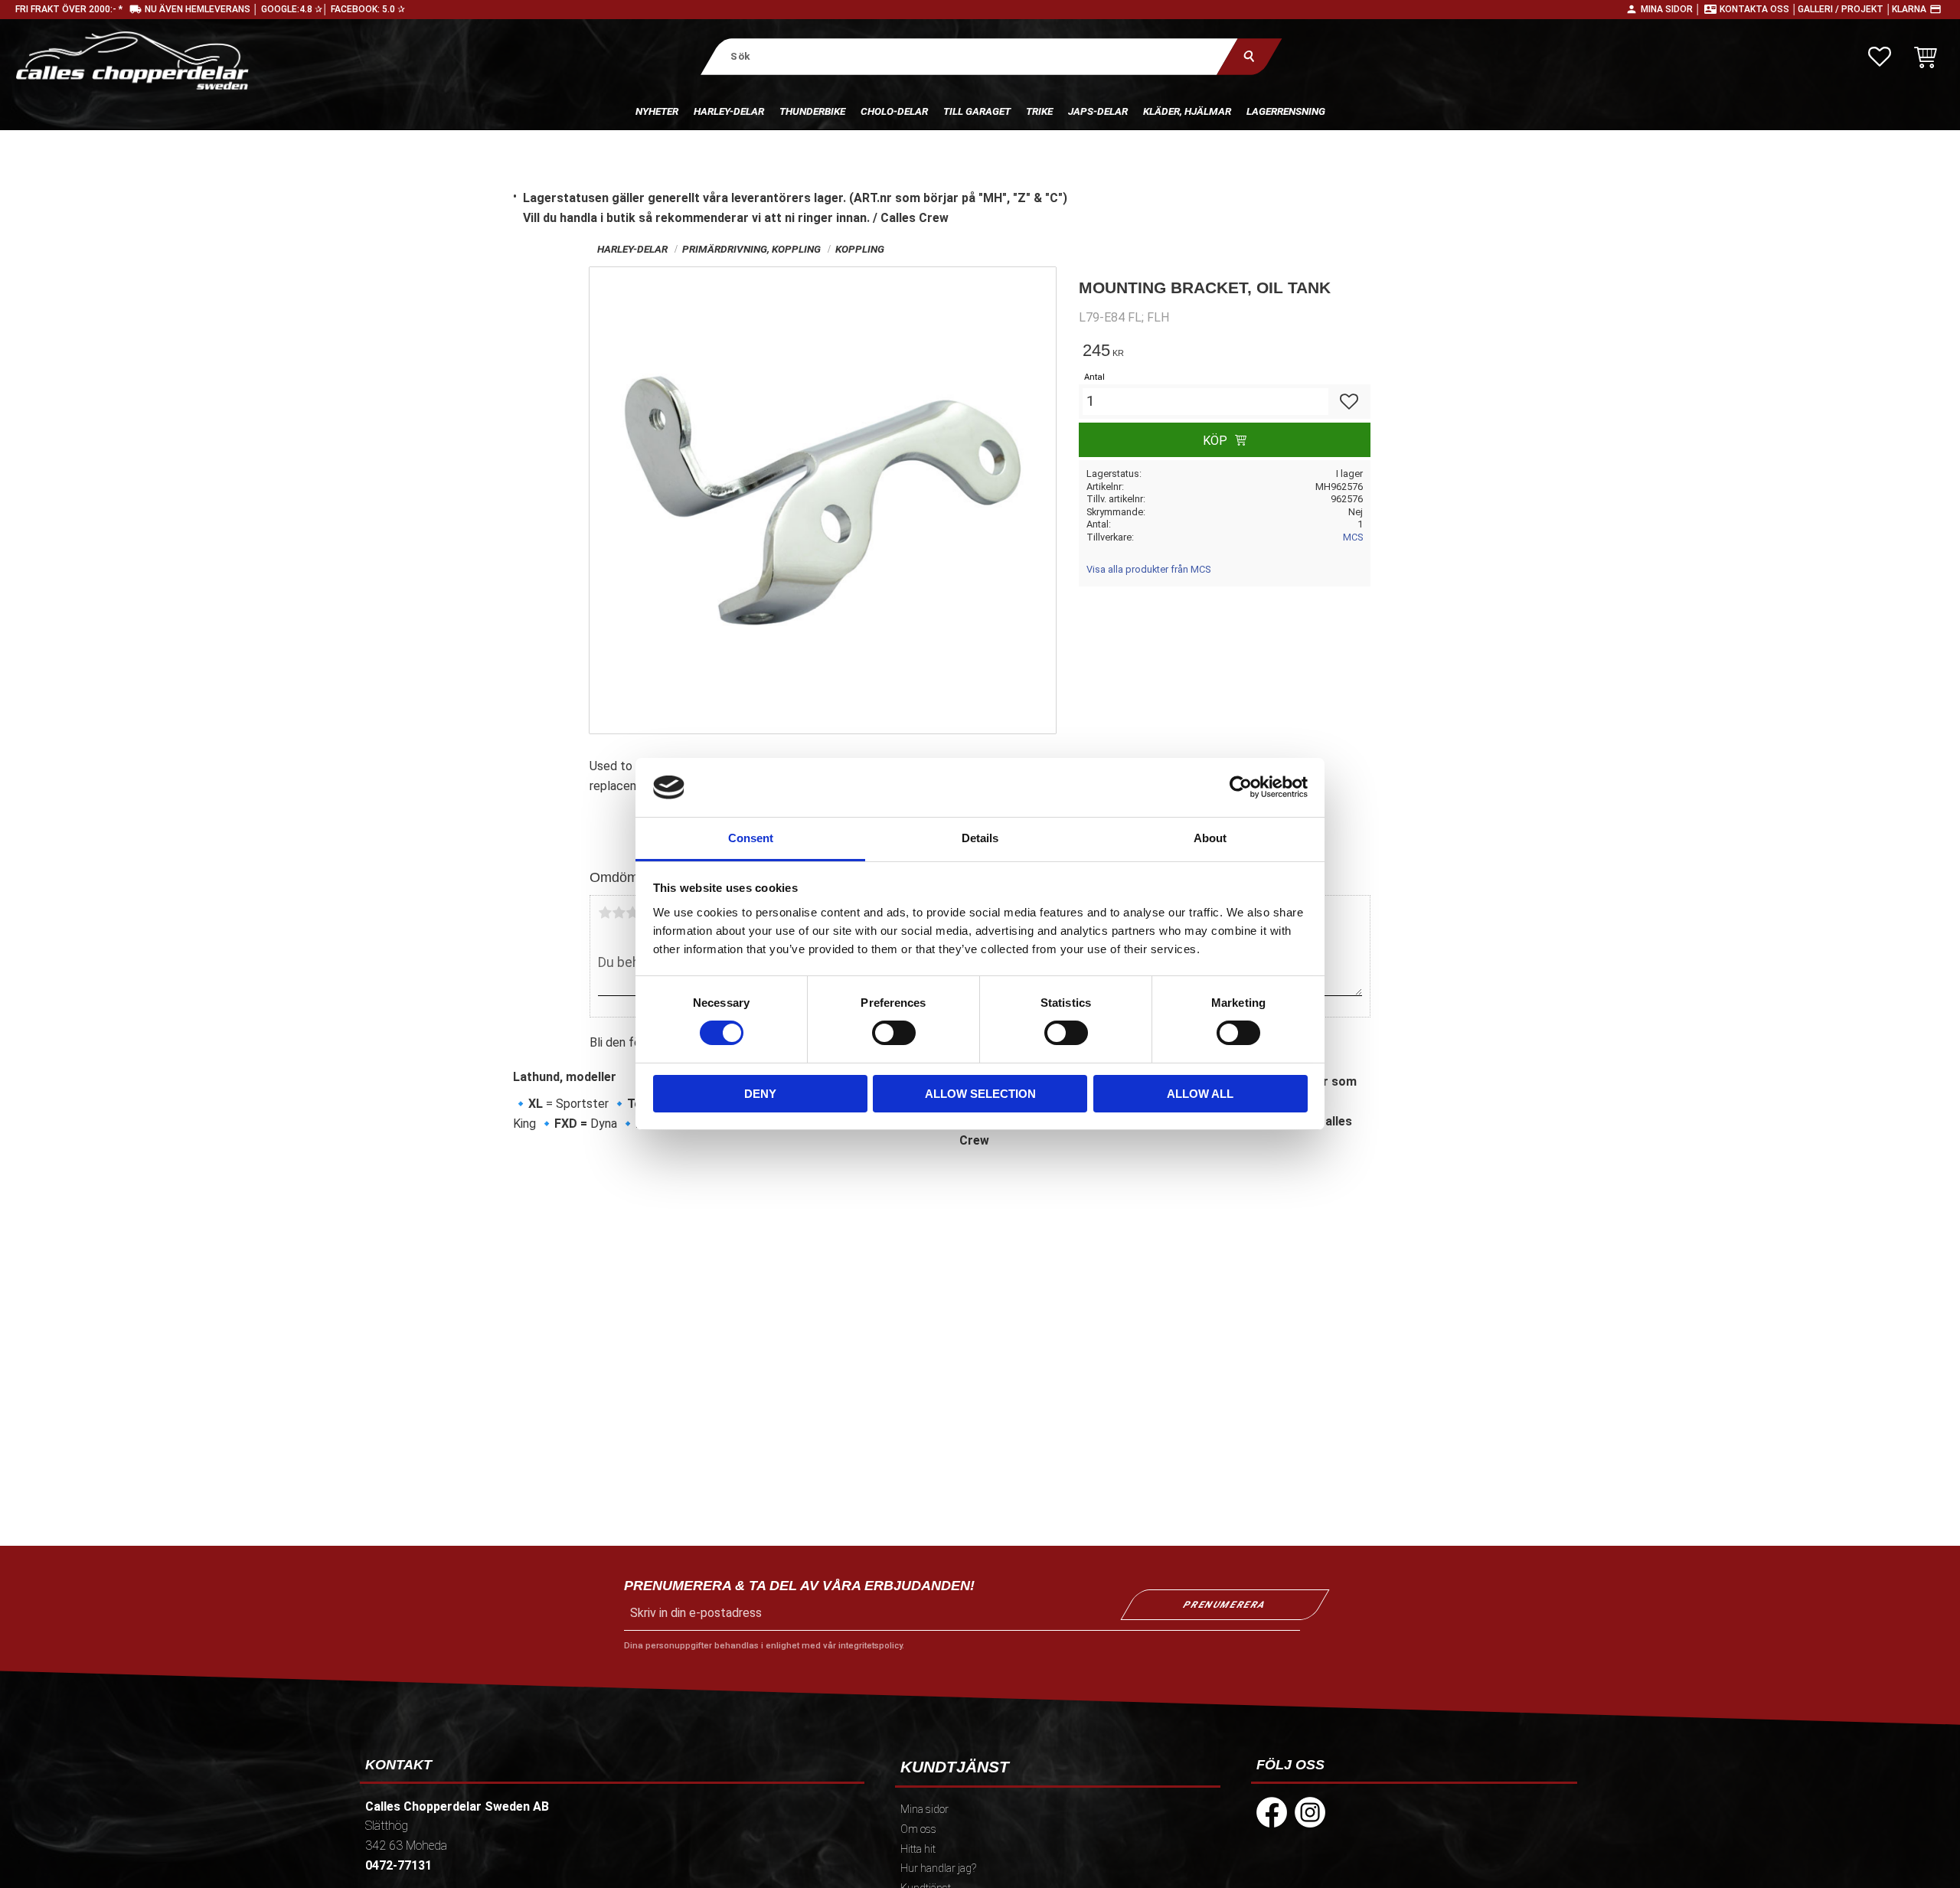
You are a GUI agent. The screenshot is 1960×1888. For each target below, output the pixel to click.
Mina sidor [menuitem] (924, 1810)
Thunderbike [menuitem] (812, 111)
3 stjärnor (632, 913)
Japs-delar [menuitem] (1098, 111)
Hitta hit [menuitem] (918, 1849)
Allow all (1200, 1094)
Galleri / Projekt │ (1845, 9)
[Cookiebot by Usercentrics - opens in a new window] (1241, 787)
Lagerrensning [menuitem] (1286, 111)
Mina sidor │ (1671, 9)
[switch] (894, 1033)
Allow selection (980, 1094)
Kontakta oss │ (1759, 9)
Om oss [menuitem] (918, 1829)
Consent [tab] (751, 838)
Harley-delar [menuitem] (729, 111)
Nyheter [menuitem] (657, 111)
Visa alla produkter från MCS (1148, 569)
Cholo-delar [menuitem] (894, 111)
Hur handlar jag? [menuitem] (938, 1868)
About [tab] (1210, 838)
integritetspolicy (870, 1646)
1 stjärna (605, 913)
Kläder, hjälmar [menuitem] (1187, 111)
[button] (1880, 57)
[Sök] (1249, 56)
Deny (760, 1094)
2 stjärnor (619, 913)
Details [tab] (980, 838)
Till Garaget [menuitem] (977, 111)
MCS (1353, 537)
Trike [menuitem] (1039, 111)
